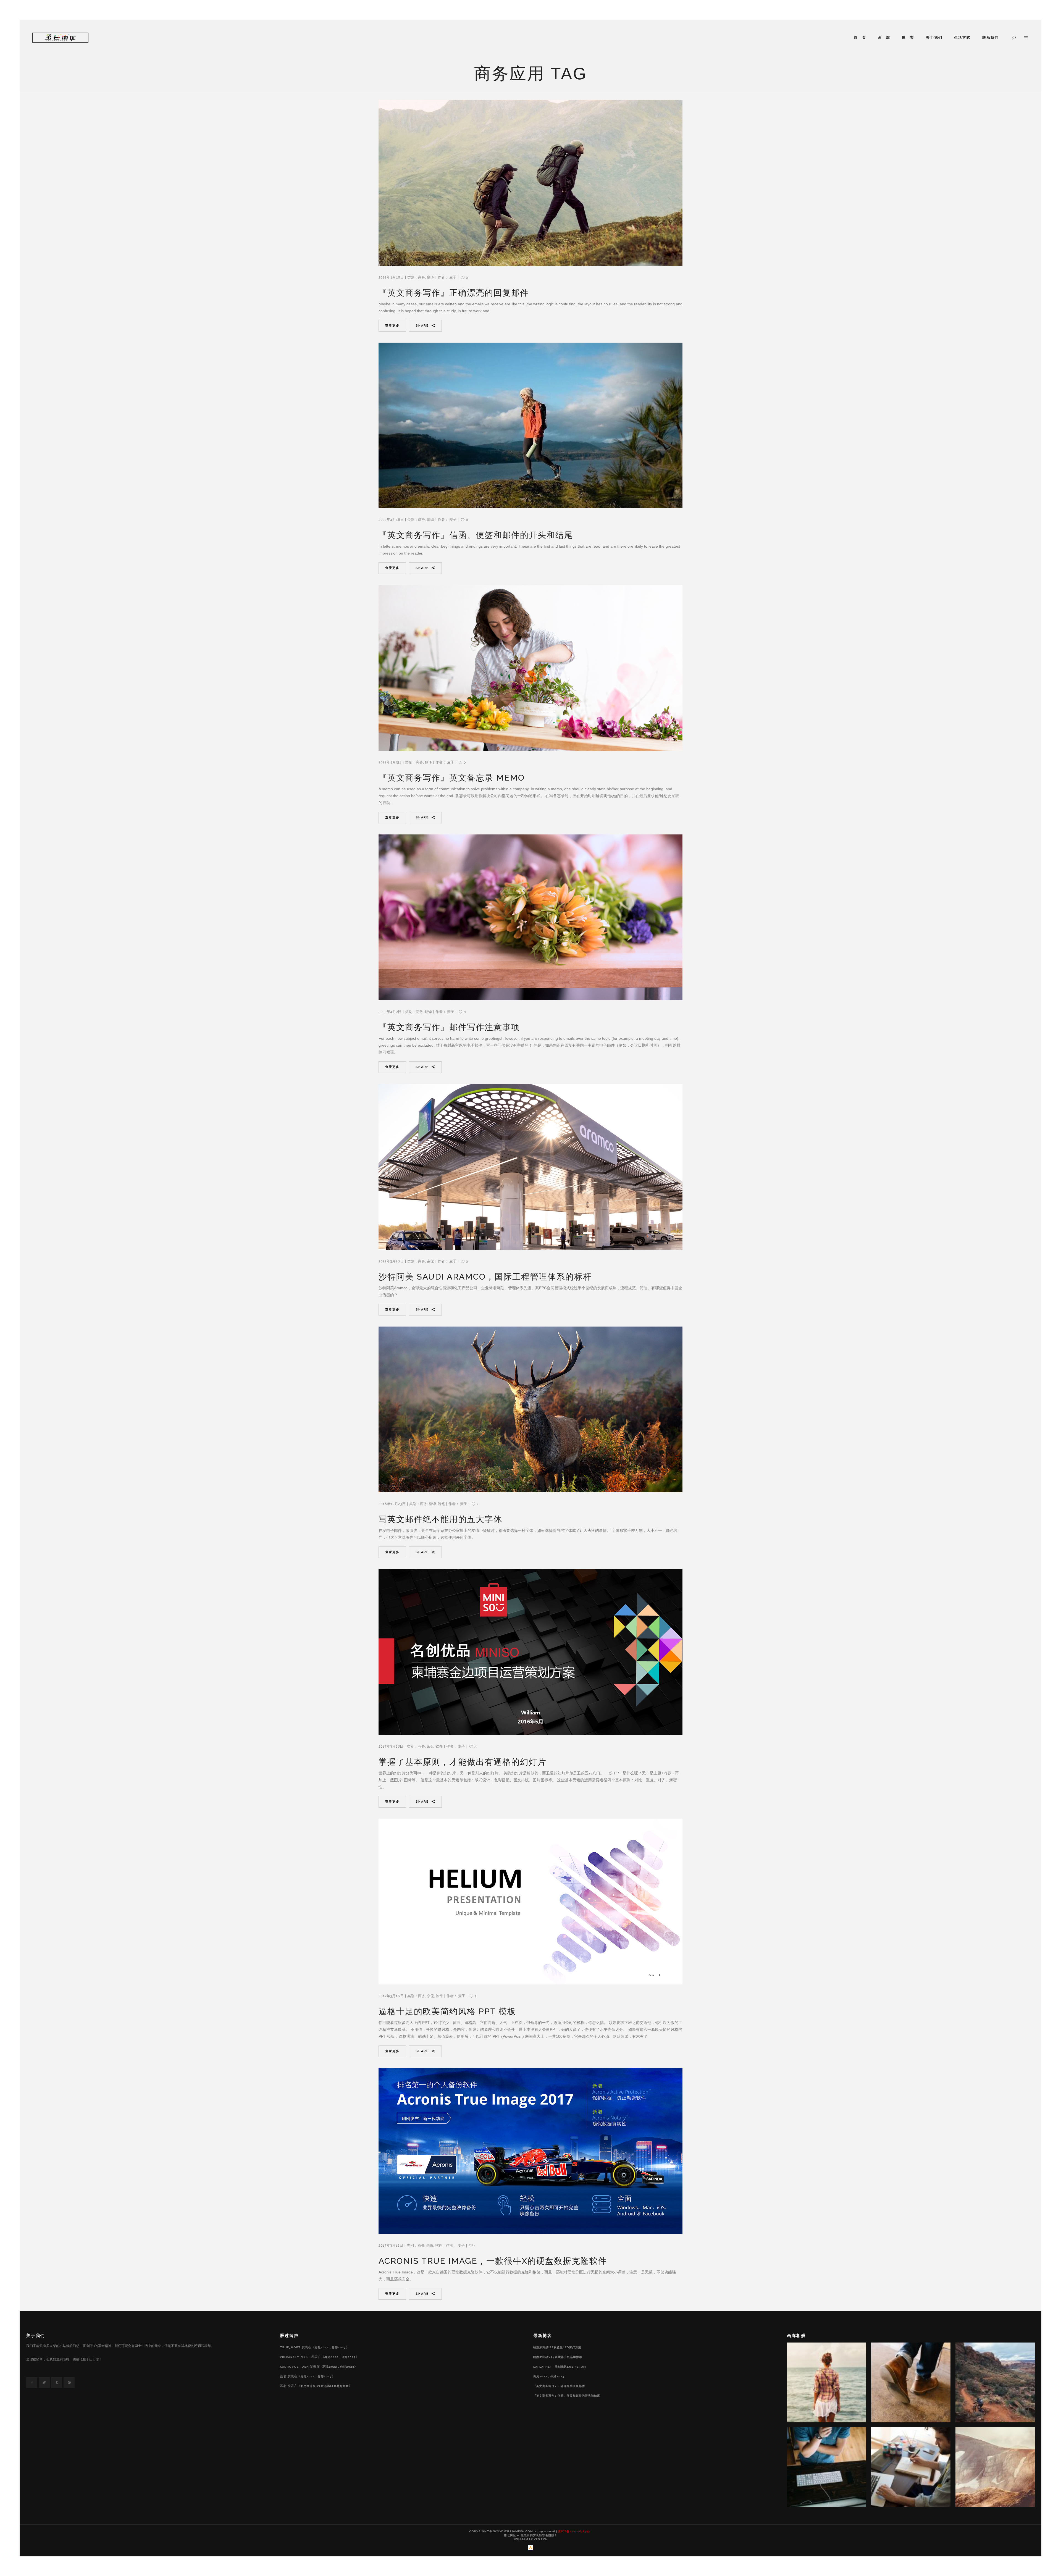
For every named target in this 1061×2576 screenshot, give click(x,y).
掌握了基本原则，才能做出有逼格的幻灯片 (463, 1762)
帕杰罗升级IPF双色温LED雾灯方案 (325, 2386)
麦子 (453, 277)
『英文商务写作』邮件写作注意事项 (449, 1027)
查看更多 (392, 326)
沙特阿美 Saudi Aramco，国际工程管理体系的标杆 (485, 1277)
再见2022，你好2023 (330, 2347)
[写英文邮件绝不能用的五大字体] (530, 1409)
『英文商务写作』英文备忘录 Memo (452, 778)
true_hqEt (290, 2347)
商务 (422, 277)
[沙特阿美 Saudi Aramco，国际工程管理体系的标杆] (530, 1167)
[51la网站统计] (530, 2549)
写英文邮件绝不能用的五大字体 (440, 1519)
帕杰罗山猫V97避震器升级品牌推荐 (558, 2357)
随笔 (441, 1504)
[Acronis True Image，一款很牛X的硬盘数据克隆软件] (530, 2151)
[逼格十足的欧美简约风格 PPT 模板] (530, 1902)
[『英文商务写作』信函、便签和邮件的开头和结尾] (530, 425)
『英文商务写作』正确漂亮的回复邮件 (454, 293)
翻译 (430, 277)
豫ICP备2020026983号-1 (575, 2531)
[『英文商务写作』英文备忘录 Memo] (530, 668)
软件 (439, 1746)
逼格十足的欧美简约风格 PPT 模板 (447, 2011)
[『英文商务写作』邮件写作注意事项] (530, 917)
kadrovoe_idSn (294, 2367)
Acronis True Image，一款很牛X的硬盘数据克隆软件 (493, 2261)
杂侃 (430, 1261)
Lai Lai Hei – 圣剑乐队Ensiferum (560, 2367)
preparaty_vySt (295, 2357)
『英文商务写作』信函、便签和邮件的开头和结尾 (476, 535)
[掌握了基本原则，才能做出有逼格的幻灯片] (530, 1652)
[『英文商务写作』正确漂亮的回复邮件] (530, 183)
